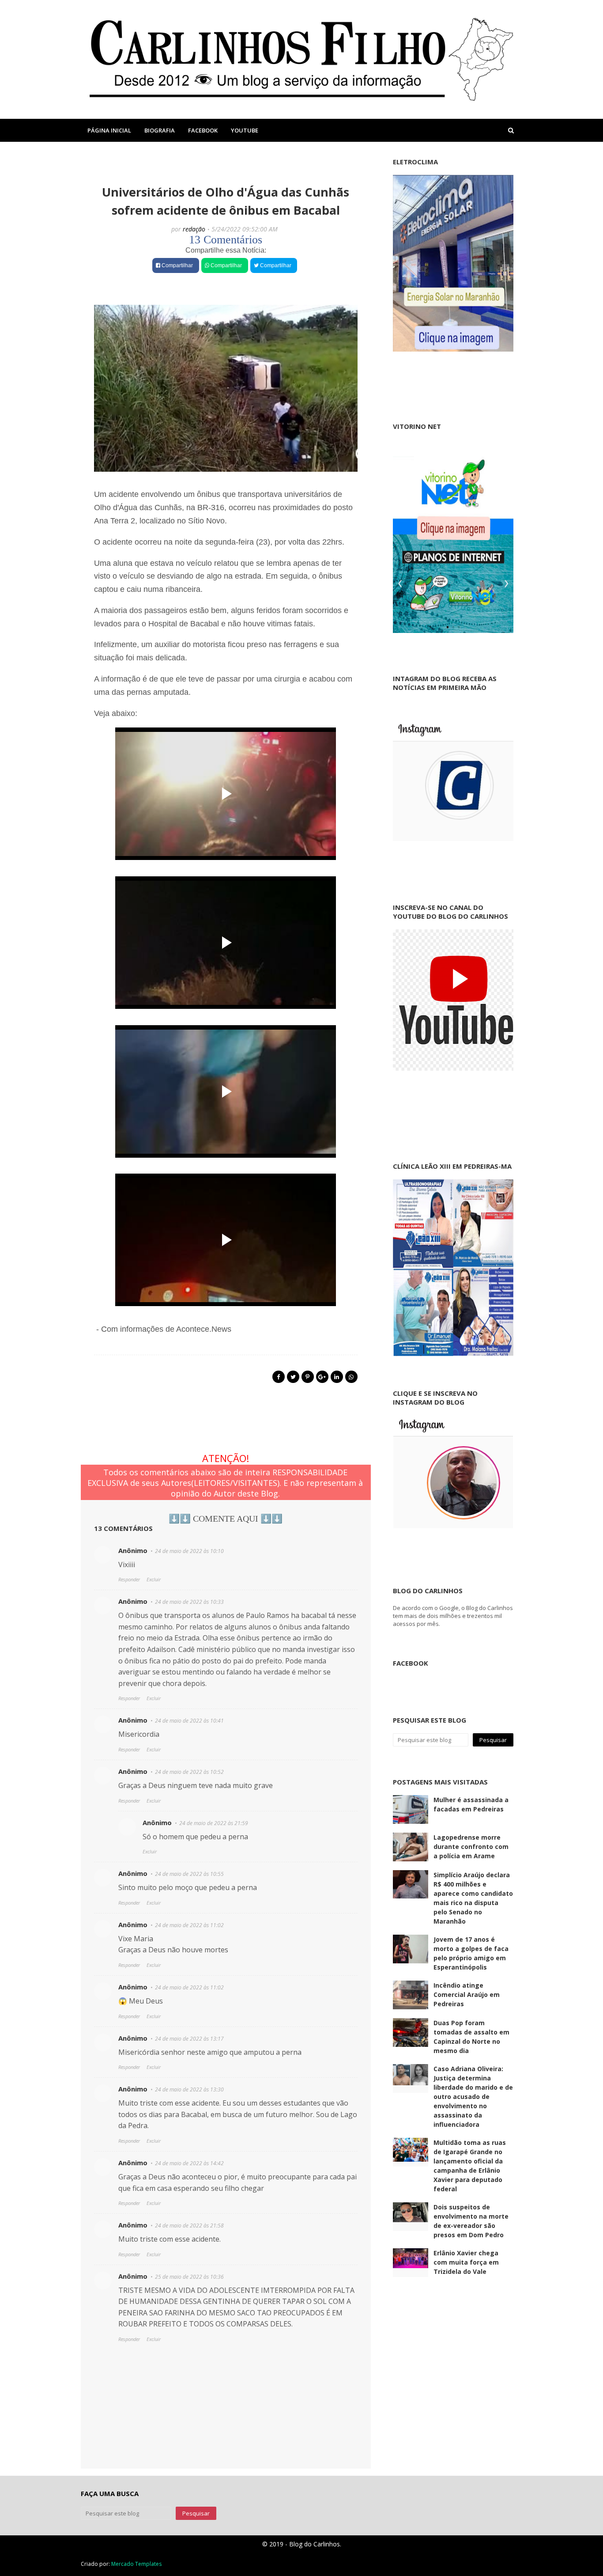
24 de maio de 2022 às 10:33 (189, 1602)
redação (194, 229)
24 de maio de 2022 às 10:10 (189, 1551)
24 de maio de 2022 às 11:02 (189, 1925)
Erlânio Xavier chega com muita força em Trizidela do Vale (466, 2262)
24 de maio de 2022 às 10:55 (189, 1874)
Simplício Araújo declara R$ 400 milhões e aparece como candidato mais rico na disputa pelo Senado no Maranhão (473, 1898)
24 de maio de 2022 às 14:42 (189, 2163)
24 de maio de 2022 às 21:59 (214, 1823)
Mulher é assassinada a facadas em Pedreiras (471, 1804)
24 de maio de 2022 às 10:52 (189, 1772)
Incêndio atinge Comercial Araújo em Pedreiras (467, 1995)
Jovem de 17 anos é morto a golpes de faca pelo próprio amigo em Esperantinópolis (471, 1953)
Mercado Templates (136, 2564)
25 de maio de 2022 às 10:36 (189, 2277)
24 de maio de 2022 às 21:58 (189, 2226)
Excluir (154, 1579)
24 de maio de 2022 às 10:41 (189, 1721)
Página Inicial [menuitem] (109, 130)
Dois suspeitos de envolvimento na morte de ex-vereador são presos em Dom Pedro (471, 2221)
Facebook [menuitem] (203, 130)
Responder (129, 1579)
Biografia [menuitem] (160, 130)
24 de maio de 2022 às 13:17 (189, 2039)
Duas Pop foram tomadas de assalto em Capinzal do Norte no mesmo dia (471, 2037)
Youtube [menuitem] (245, 130)
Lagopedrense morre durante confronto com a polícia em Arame (471, 1847)
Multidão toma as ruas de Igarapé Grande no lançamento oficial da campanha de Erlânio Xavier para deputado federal (470, 2166)
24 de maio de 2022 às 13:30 (189, 2089)
